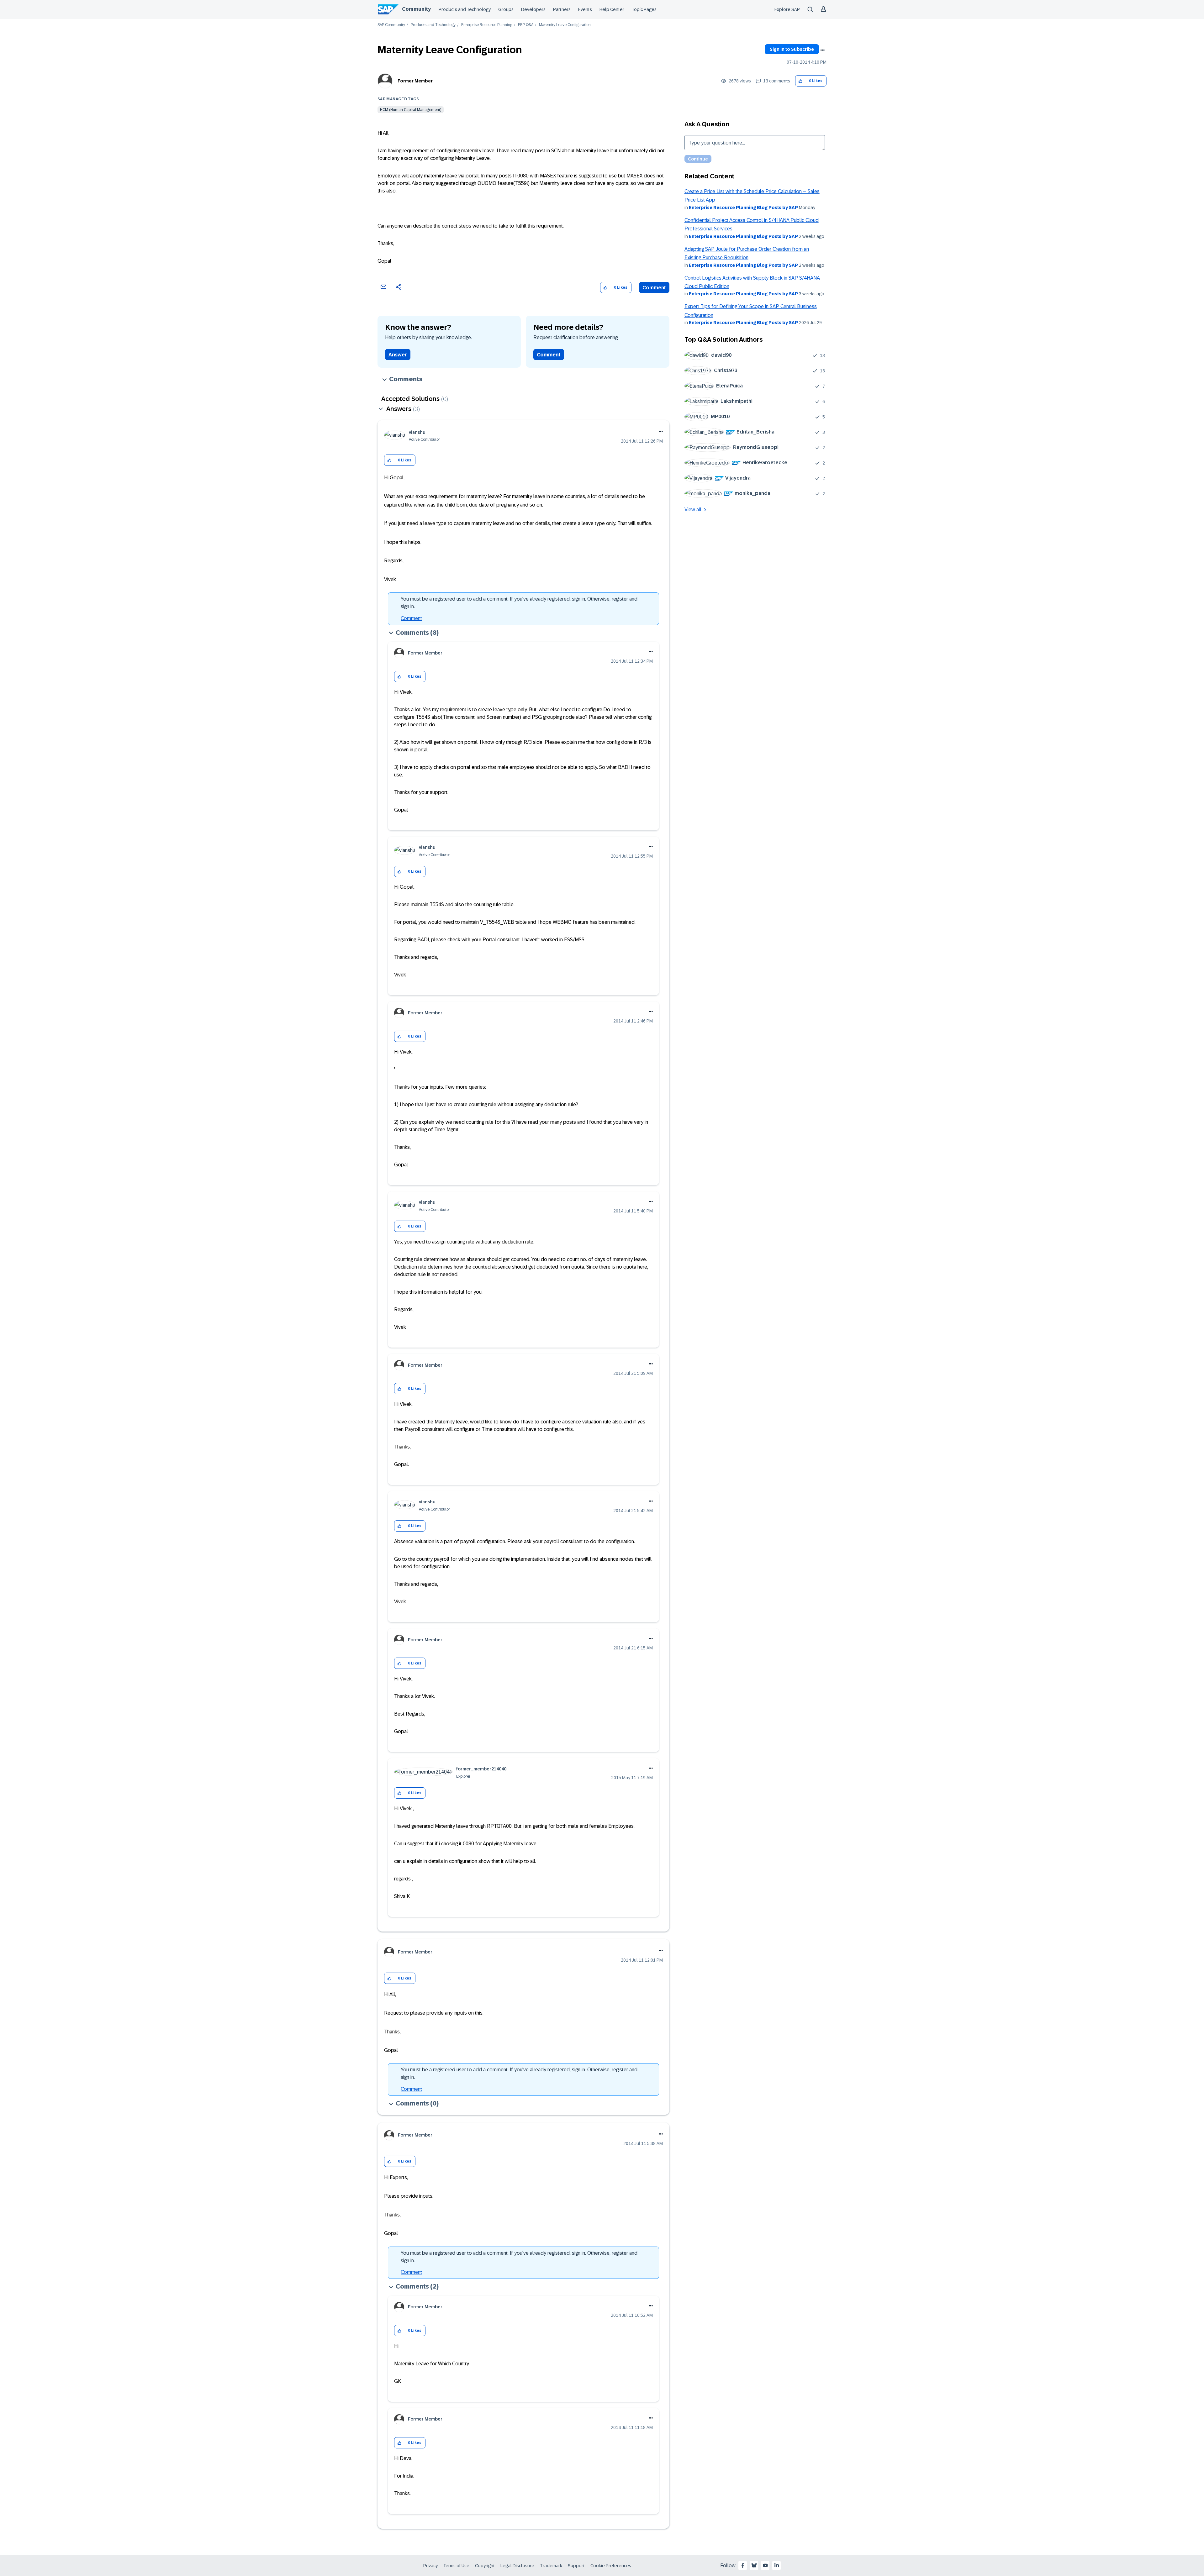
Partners (562, 9)
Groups (506, 9)
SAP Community (391, 25)
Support (576, 2566)
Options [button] (822, 50)
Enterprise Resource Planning (487, 25)
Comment (654, 288)
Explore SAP (787, 9)
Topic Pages (644, 9)
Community (416, 9)
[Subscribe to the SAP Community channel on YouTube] (765, 2565)
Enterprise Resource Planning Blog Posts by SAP (743, 208)
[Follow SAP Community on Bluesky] (754, 2565)
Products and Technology (465, 9)
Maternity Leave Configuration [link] (565, 25)
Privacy (430, 2566)
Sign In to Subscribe (792, 49)
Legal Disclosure (517, 2566)
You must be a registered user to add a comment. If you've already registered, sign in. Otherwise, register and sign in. (519, 603)
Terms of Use (456, 2566)
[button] (800, 81)
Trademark (551, 2566)
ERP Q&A (526, 25)
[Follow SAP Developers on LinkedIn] (777, 2565)
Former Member (415, 81)
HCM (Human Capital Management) (411, 110)
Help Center (612, 9)
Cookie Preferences (611, 2566)
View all (693, 510)
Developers (533, 9)
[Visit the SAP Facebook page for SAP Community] (743, 2565)
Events (585, 9)
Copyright (485, 2566)
